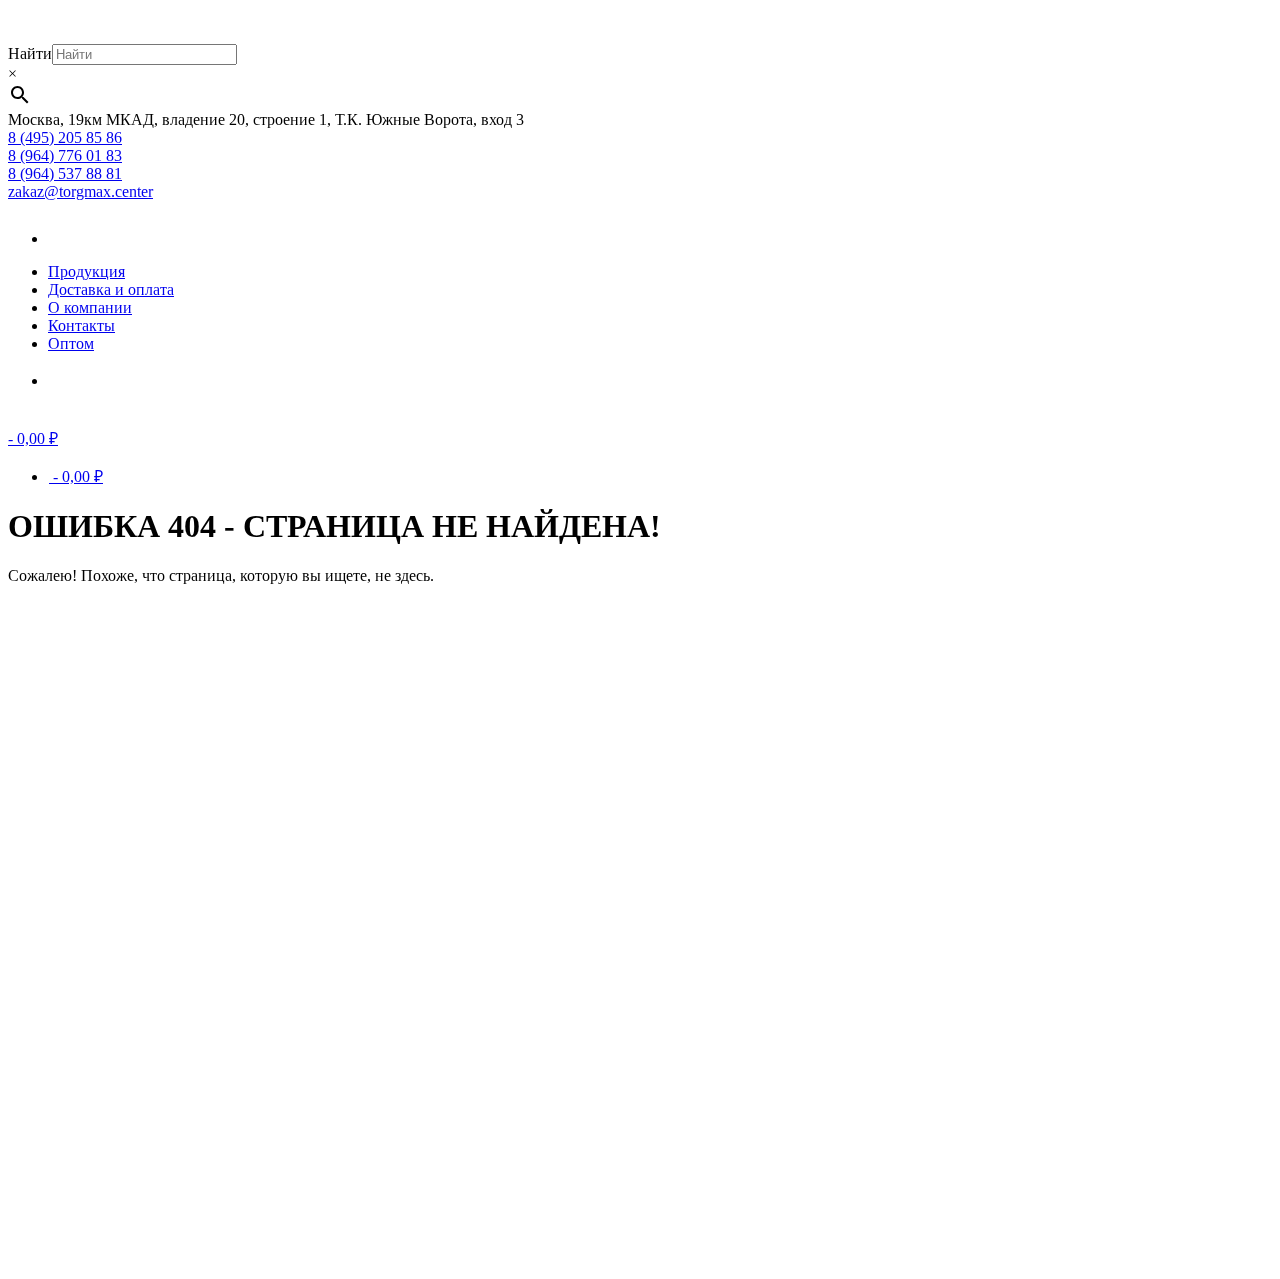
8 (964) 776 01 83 (65, 155)
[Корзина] (78, 380)
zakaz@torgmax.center (80, 191)
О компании (90, 307)
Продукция (86, 271)
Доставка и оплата (111, 289)
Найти (30, 53)
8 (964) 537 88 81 (65, 173)
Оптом (71, 343)
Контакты (81, 325)
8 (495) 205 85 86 (65, 137)
